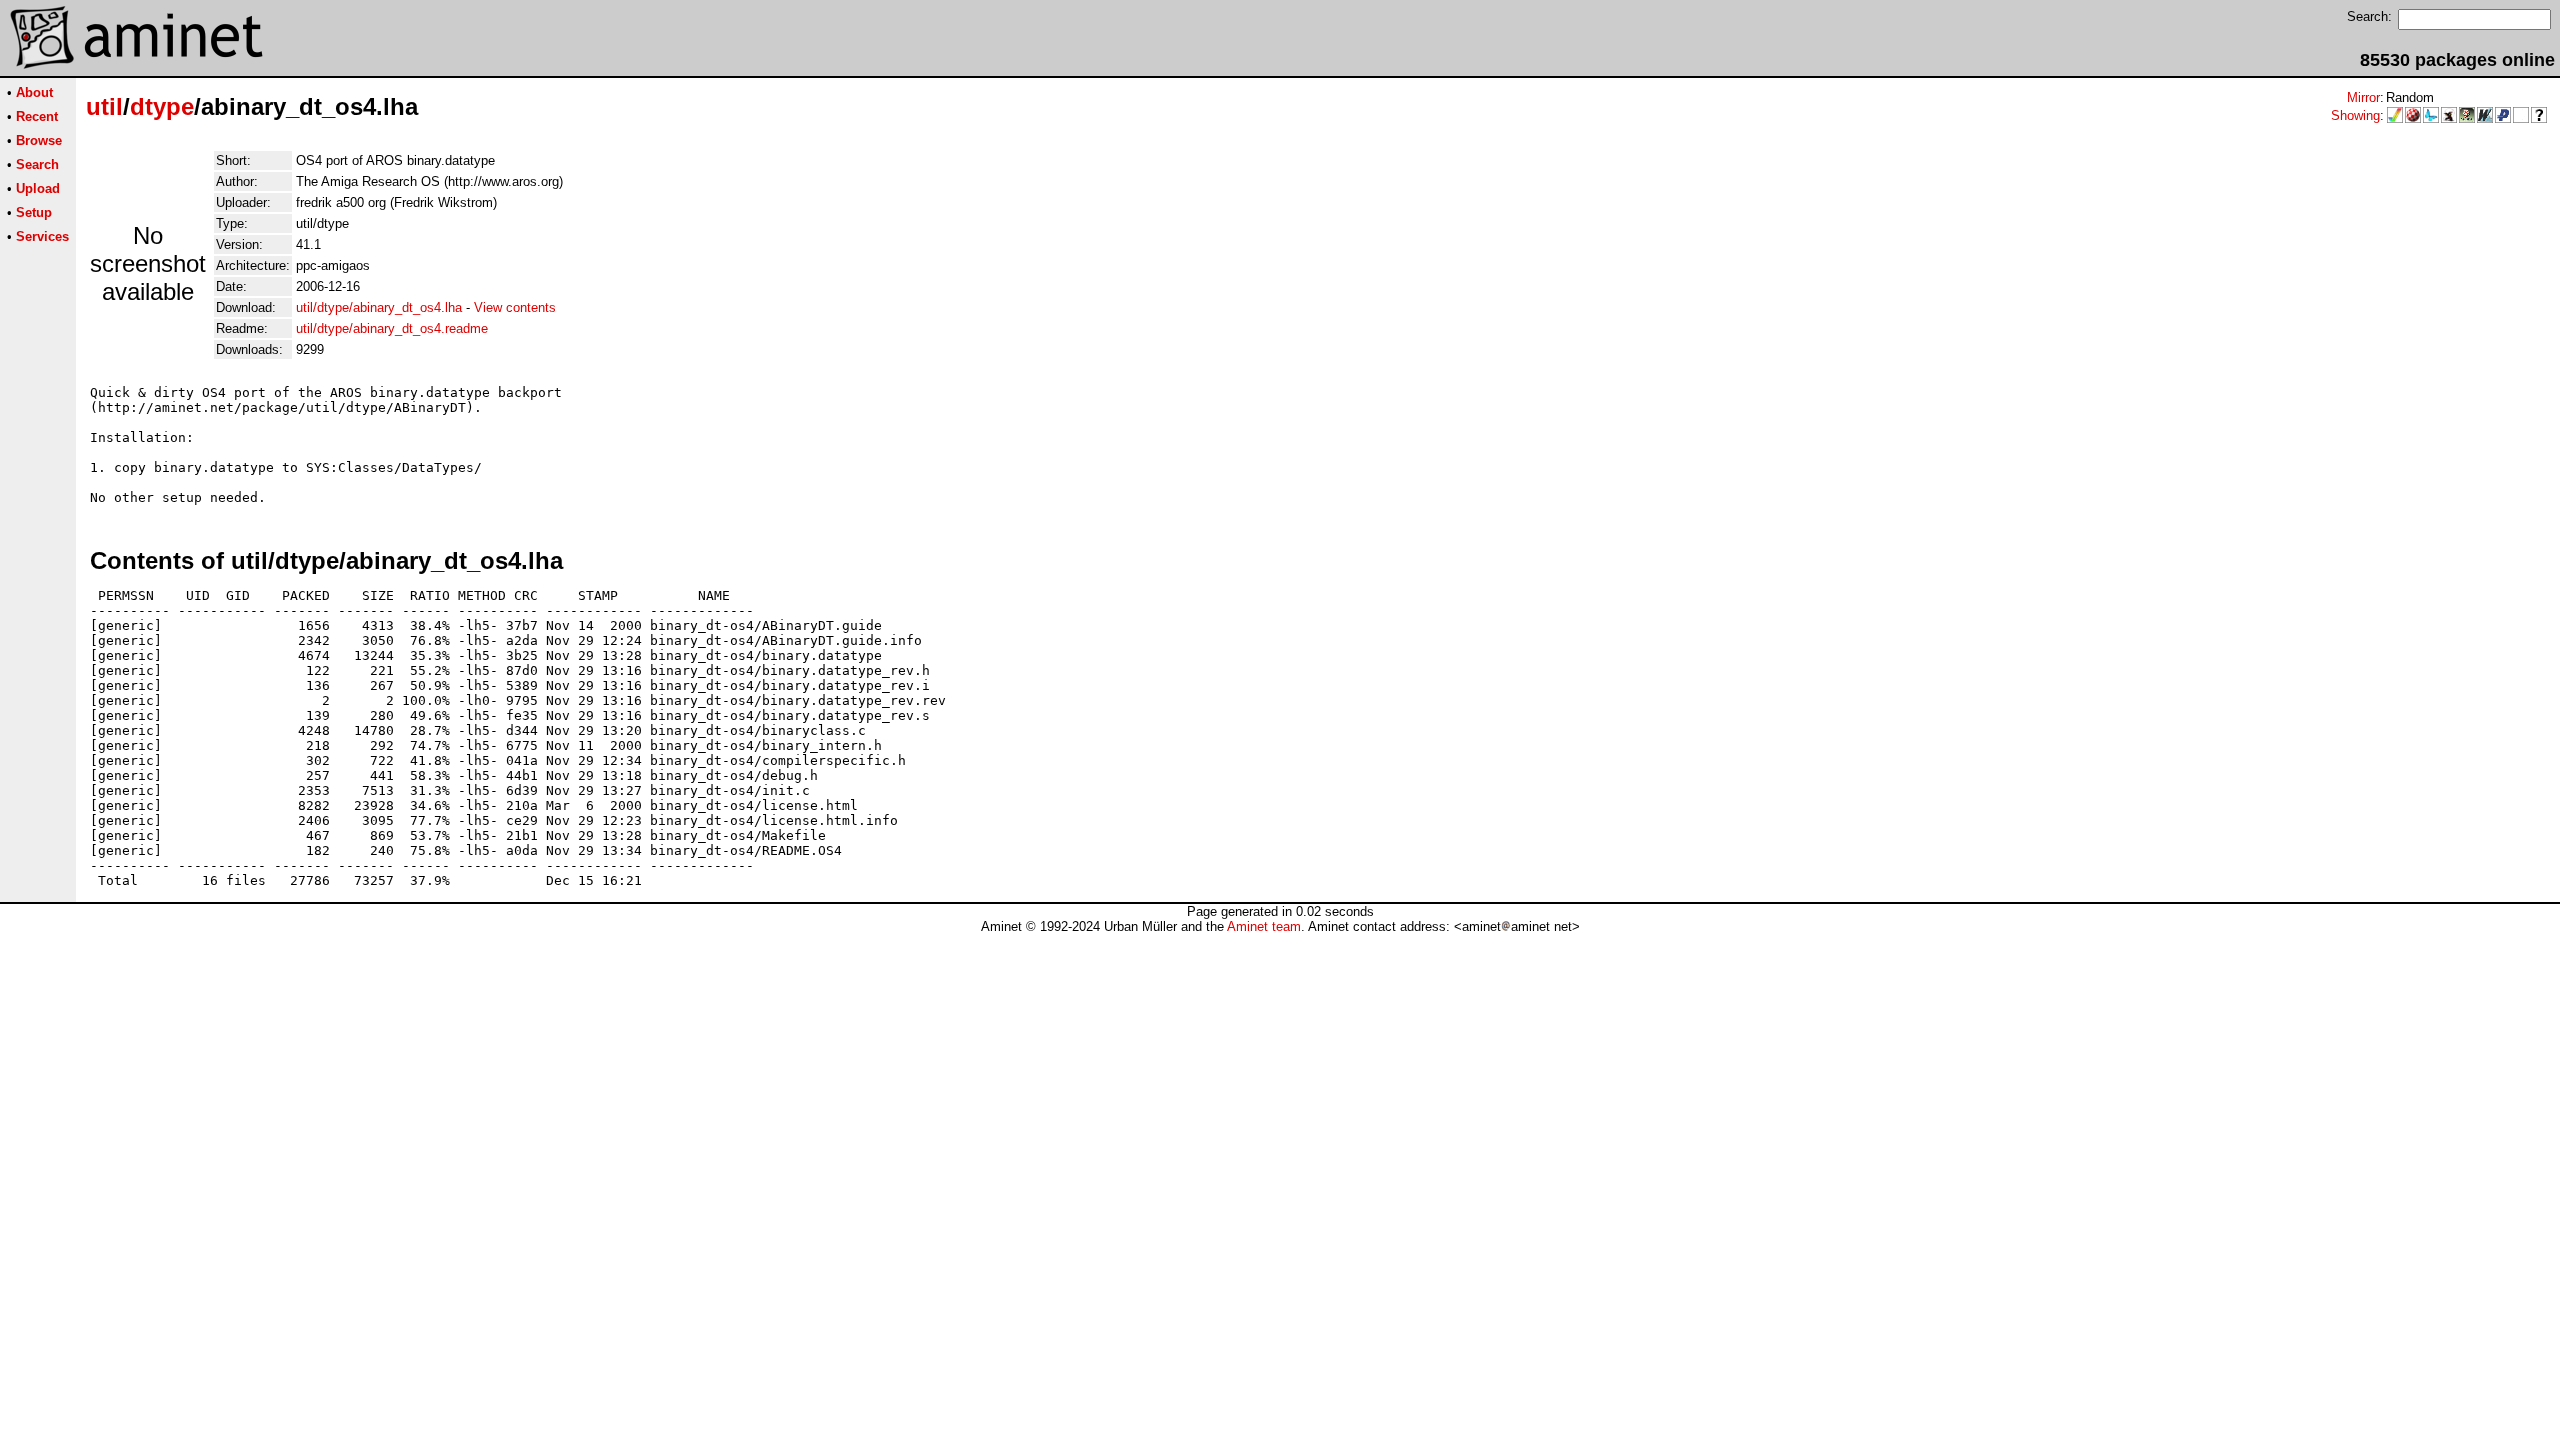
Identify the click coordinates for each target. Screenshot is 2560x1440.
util (104, 106)
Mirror (2363, 97)
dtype (162, 106)
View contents (515, 307)
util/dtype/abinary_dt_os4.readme (392, 328)
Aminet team (1264, 926)
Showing (2355, 115)
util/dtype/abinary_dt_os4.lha (379, 307)
